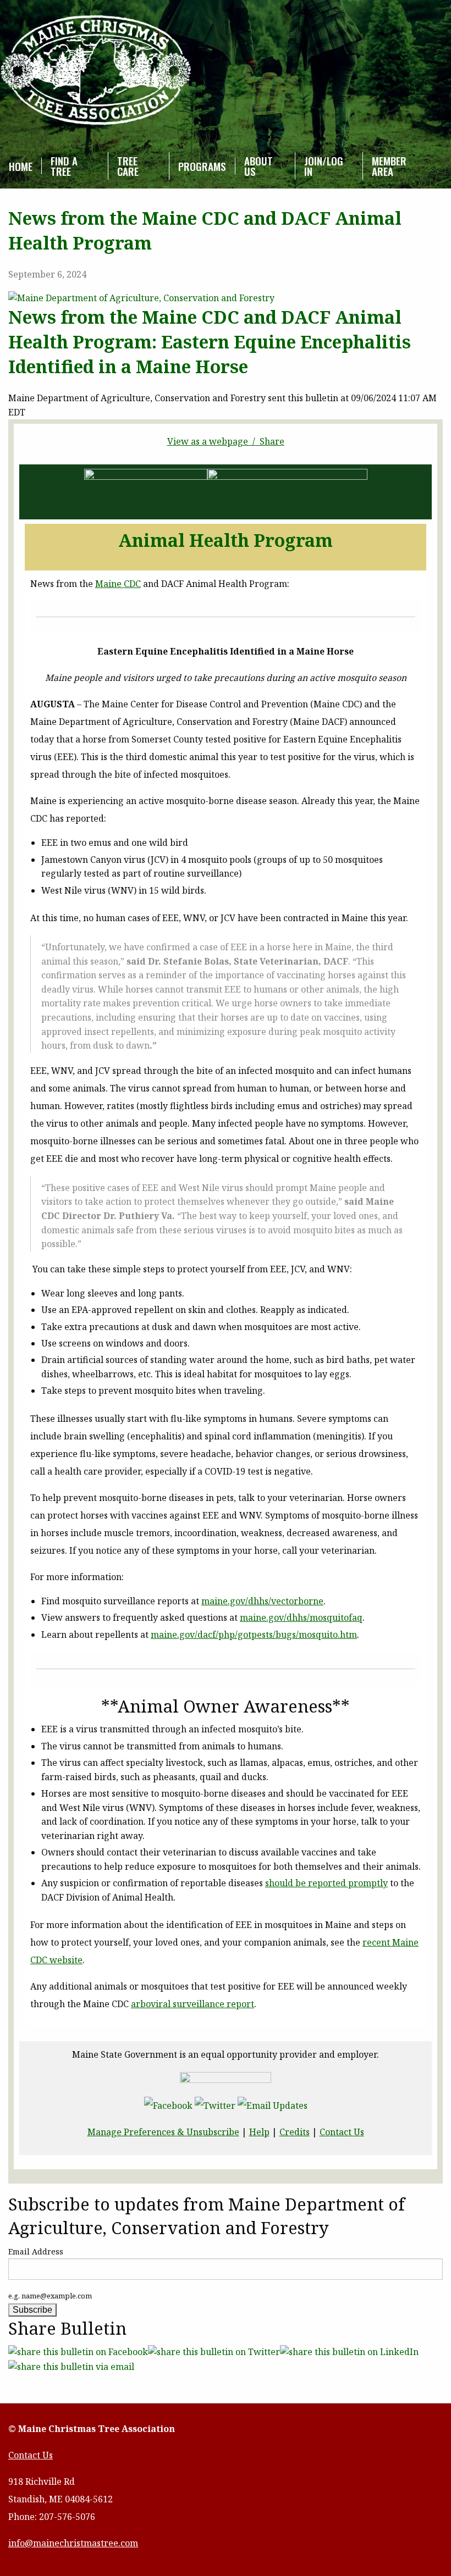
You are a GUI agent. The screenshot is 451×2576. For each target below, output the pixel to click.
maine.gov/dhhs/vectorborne (262, 1601)
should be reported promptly (326, 1883)
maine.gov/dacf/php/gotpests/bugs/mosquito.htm (254, 1635)
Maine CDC (118, 584)
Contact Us (342, 2132)
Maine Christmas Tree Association (96, 71)
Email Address (36, 2251)
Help (259, 2132)
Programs (202, 166)
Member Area (389, 166)
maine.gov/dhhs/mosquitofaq (301, 1617)
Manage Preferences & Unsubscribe (163, 2132)
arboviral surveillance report (193, 2004)
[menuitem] (21, 166)
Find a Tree (64, 166)
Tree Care (128, 166)
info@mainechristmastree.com (73, 2543)
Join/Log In (324, 166)
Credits (295, 2132)
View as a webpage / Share (226, 441)
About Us (258, 166)
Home (21, 166)
